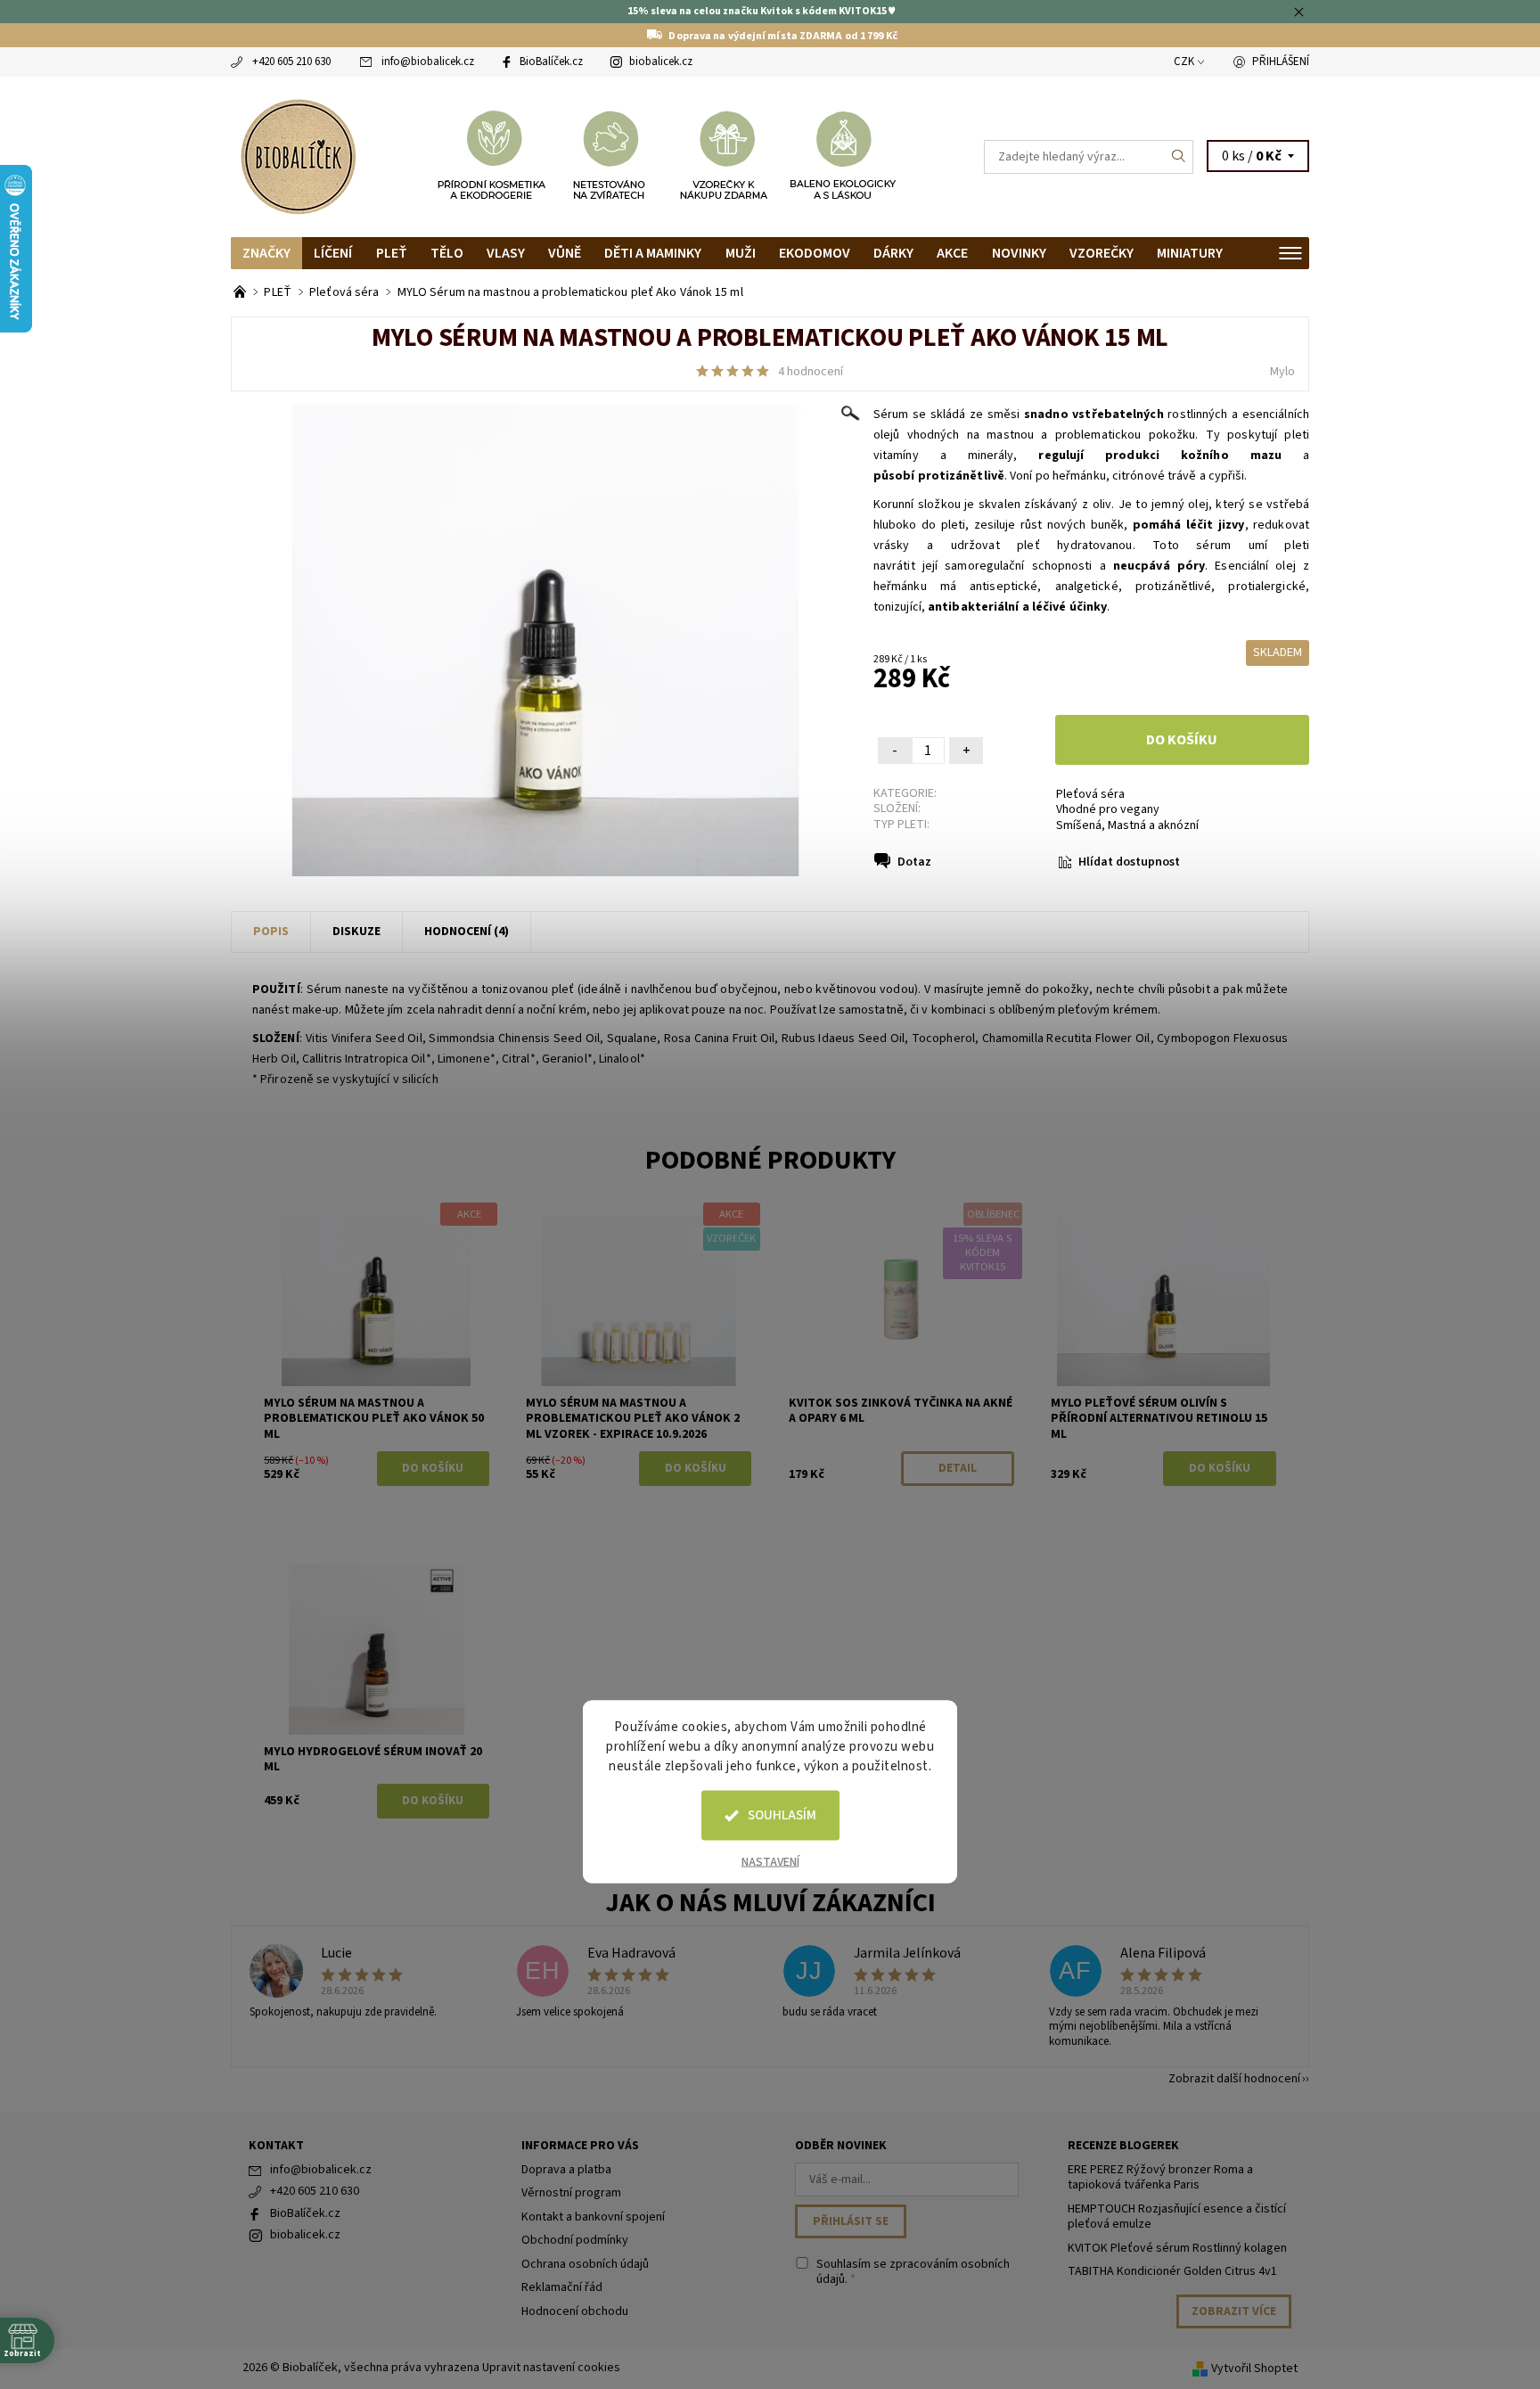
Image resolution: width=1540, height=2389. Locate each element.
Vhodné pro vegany (1108, 809)
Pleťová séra (1090, 794)
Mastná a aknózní (1153, 825)
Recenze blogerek (1123, 2146)
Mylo (1282, 372)
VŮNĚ (565, 253)
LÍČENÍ (333, 253)
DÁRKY (893, 253)
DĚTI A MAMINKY (653, 253)
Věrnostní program (571, 2193)
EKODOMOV (815, 253)
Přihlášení (1281, 62)
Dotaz (914, 862)
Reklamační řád (562, 2287)
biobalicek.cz (661, 62)
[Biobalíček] (298, 155)
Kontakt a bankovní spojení (593, 2217)
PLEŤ (392, 253)
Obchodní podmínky (575, 2240)
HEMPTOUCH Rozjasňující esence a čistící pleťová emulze (1177, 2217)
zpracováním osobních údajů (913, 2272)
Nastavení (770, 1862)
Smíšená (1079, 825)
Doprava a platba (566, 2170)
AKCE (952, 253)
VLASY (506, 253)
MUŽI (741, 253)
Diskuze (356, 932)
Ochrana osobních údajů (585, 2264)
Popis (271, 932)
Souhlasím (782, 1815)
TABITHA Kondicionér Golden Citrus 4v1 (1172, 2271)
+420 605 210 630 (291, 62)
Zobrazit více (1234, 2311)
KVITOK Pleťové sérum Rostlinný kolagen (1177, 2248)
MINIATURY (1190, 253)
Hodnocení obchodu (575, 2311)
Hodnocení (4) (467, 932)
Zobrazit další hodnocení (1234, 2077)
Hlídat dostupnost (1129, 862)
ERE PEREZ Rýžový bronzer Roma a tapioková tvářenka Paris (1160, 2178)
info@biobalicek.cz (428, 62)
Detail (958, 1468)
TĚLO (447, 253)
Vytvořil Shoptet (1254, 2368)
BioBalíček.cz (551, 62)
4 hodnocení (811, 372)
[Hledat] (1179, 157)
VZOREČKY (1102, 253)
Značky (266, 253)
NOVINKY (1019, 253)
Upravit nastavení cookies (551, 2368)
